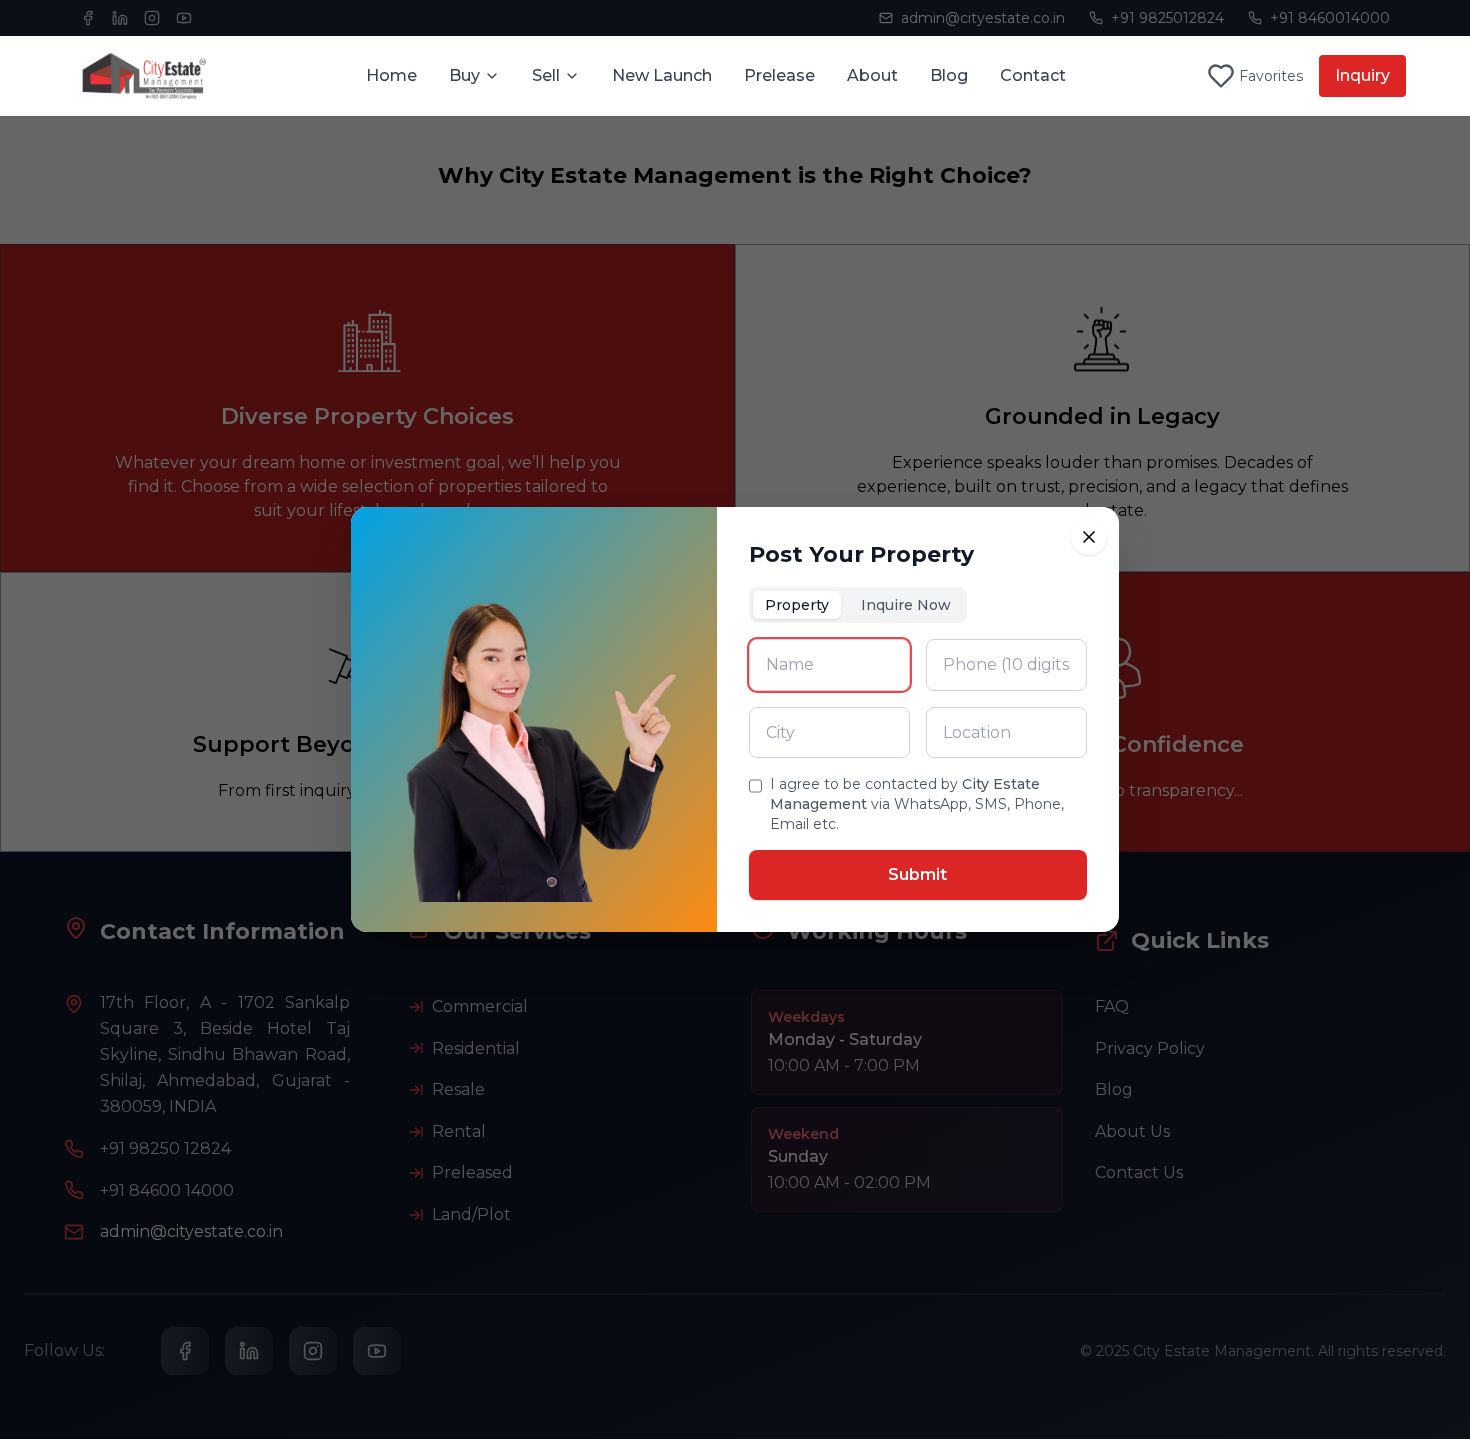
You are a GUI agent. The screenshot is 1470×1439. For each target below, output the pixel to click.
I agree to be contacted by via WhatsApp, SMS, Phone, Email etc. (917, 804)
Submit (917, 874)
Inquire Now (906, 605)
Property (797, 605)
